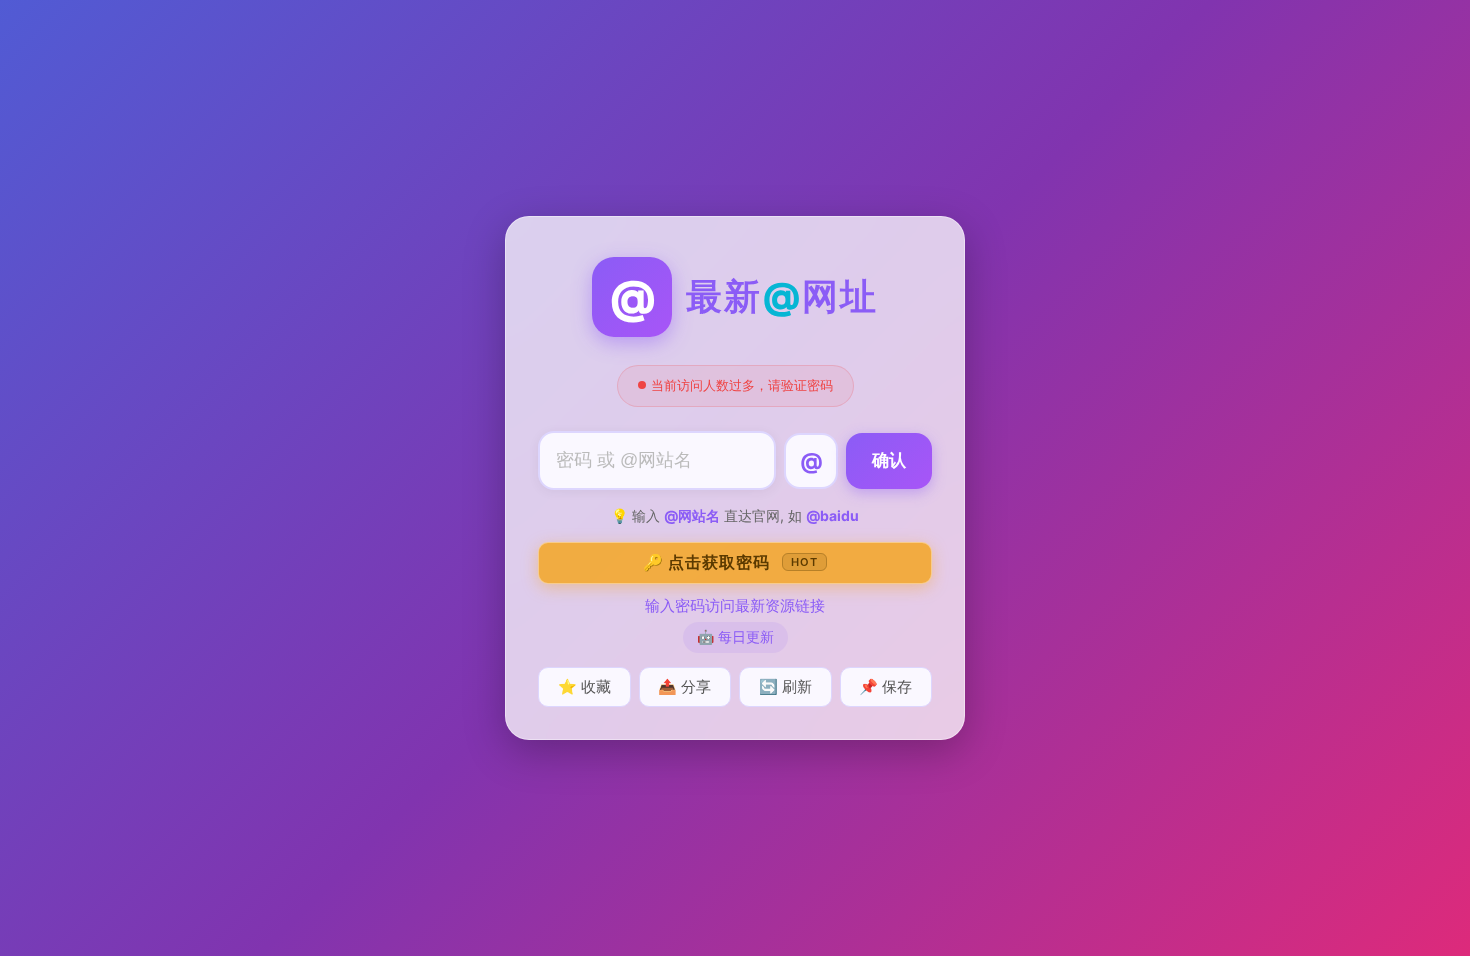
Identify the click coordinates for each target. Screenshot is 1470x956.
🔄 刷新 (785, 686)
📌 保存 (885, 686)
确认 (889, 460)
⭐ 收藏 (584, 686)
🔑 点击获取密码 (730, 562)
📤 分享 (684, 686)
